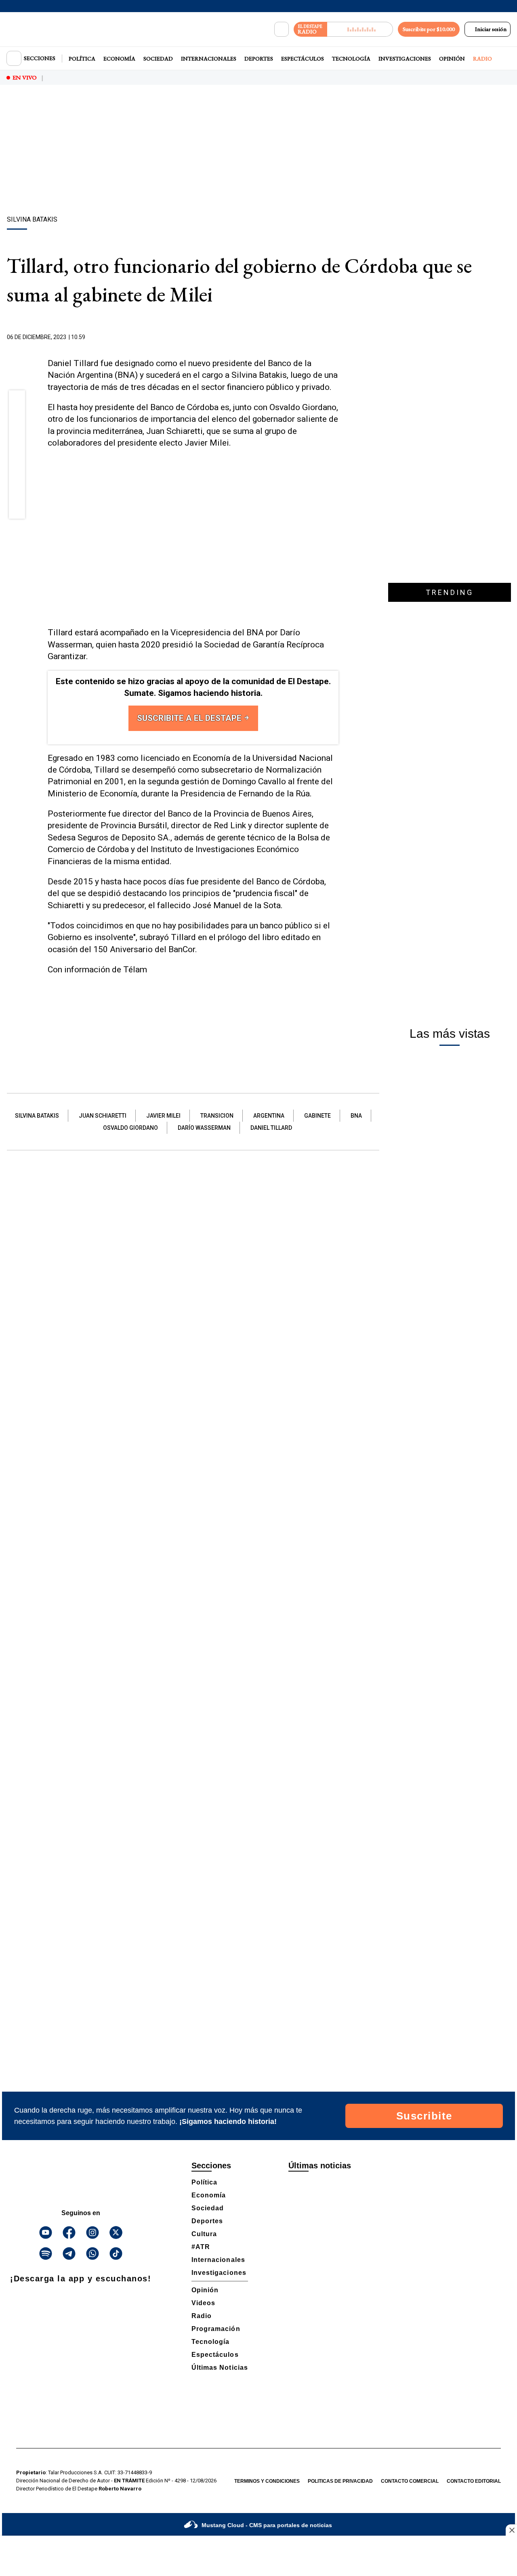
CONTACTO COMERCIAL (410, 2481)
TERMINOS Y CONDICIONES (267, 2481)
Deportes (259, 59)
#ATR (201, 2247)
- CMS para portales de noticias (267, 2525)
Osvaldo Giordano (130, 1128)
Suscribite (424, 2116)
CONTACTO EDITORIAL (474, 2481)
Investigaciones (405, 59)
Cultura (204, 2234)
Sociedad (158, 59)
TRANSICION (217, 1116)
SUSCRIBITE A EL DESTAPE (190, 718)
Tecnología (351, 59)
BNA (356, 1116)
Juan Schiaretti (103, 1116)
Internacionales (209, 59)
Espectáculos (303, 59)
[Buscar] (282, 29)
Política (82, 59)
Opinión (452, 59)
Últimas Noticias (220, 2368)
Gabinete (317, 1116)
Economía (119, 59)
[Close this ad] (511, 2530)
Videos (203, 2303)
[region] (258, 151)
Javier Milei (163, 1116)
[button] (17, 401)
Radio (482, 59)
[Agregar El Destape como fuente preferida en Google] (336, 337)
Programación (216, 2329)
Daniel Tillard (271, 1128)
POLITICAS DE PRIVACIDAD (340, 2481)
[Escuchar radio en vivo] (360, 29)
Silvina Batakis (37, 1116)
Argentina (269, 1116)
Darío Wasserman (204, 1128)
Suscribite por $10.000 (429, 29)
